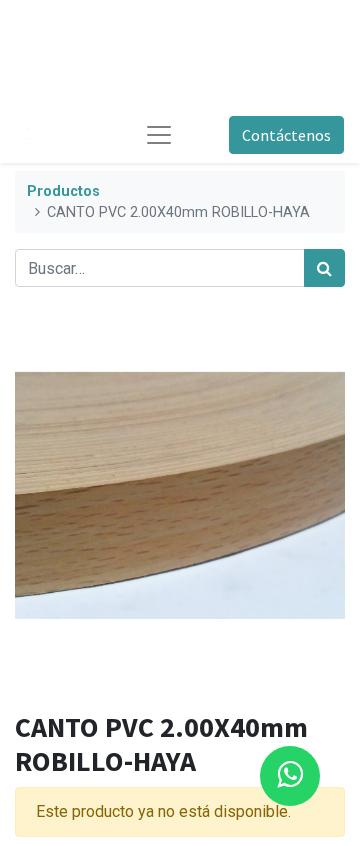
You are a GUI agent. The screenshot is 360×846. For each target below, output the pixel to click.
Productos (63, 191)
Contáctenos (286, 135)
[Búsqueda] (324, 268)
